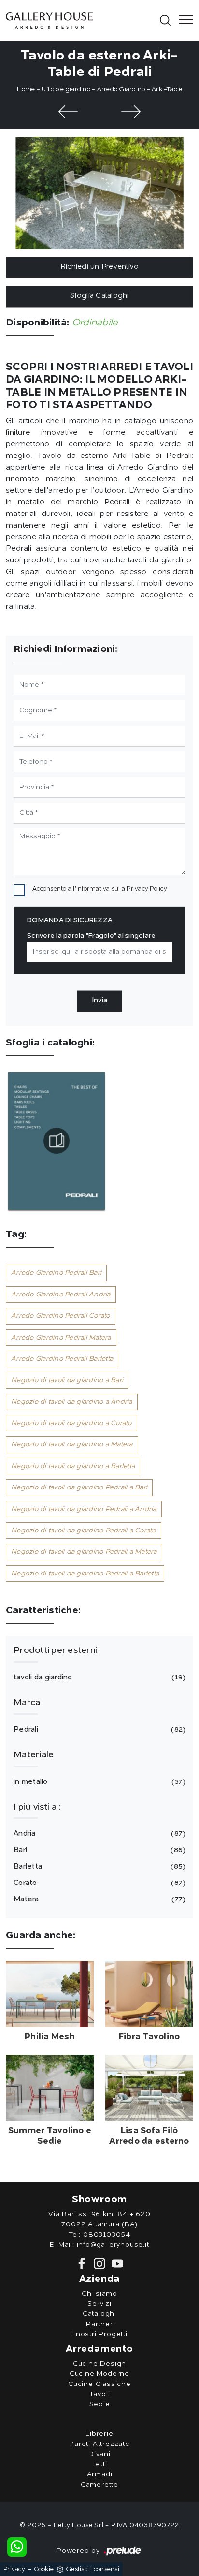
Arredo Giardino (121, 90)
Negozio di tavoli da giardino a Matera (72, 1444)
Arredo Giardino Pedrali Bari (56, 1273)
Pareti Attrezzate (99, 2444)
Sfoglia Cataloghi (99, 296)
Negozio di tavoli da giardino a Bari (67, 1380)
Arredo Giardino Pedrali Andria (61, 1295)
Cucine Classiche (99, 2384)
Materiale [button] (34, 1755)
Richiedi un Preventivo (100, 267)
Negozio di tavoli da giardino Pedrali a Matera (84, 1552)
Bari (98, 1850)
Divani (99, 2454)
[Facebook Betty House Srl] (83, 2264)
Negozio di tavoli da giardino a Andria (72, 1402)
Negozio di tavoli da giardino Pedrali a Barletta (85, 1574)
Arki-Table (167, 90)
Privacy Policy (147, 889)
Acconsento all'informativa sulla (100, 889)
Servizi (99, 2304)
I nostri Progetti (99, 2334)
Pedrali (98, 1730)
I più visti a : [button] (37, 1807)
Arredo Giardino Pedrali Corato (61, 1316)
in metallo (98, 1782)
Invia (99, 1001)
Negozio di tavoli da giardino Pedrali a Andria (84, 1509)
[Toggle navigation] (183, 20)
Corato (98, 1883)
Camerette (99, 2485)
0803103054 (107, 2235)
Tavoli (100, 2394)
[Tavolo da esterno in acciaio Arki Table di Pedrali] (99, 193)
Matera (98, 1900)
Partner (99, 2324)
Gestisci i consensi (92, 2569)
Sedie (100, 2404)
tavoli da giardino (98, 1678)
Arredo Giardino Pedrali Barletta (62, 1359)
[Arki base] (131, 112)
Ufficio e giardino (66, 90)
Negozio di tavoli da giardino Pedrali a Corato (84, 1531)
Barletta (98, 1867)
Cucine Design (99, 2364)
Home (26, 90)
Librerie (99, 2434)
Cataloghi (99, 2314)
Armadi (100, 2474)
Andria (98, 1834)
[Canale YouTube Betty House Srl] (115, 2264)
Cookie (44, 2569)
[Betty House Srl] (82, 20)
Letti (100, 2464)
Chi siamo (99, 2294)
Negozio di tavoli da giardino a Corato (71, 1423)
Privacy (14, 2569)
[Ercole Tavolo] (68, 112)
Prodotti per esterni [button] (56, 1650)
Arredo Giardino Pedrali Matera (61, 1338)
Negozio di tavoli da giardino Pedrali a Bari (79, 1487)
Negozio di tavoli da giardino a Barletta (73, 1466)
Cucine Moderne (99, 2374)
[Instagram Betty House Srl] (99, 2264)
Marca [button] (27, 1703)
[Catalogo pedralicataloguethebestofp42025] (57, 1141)
